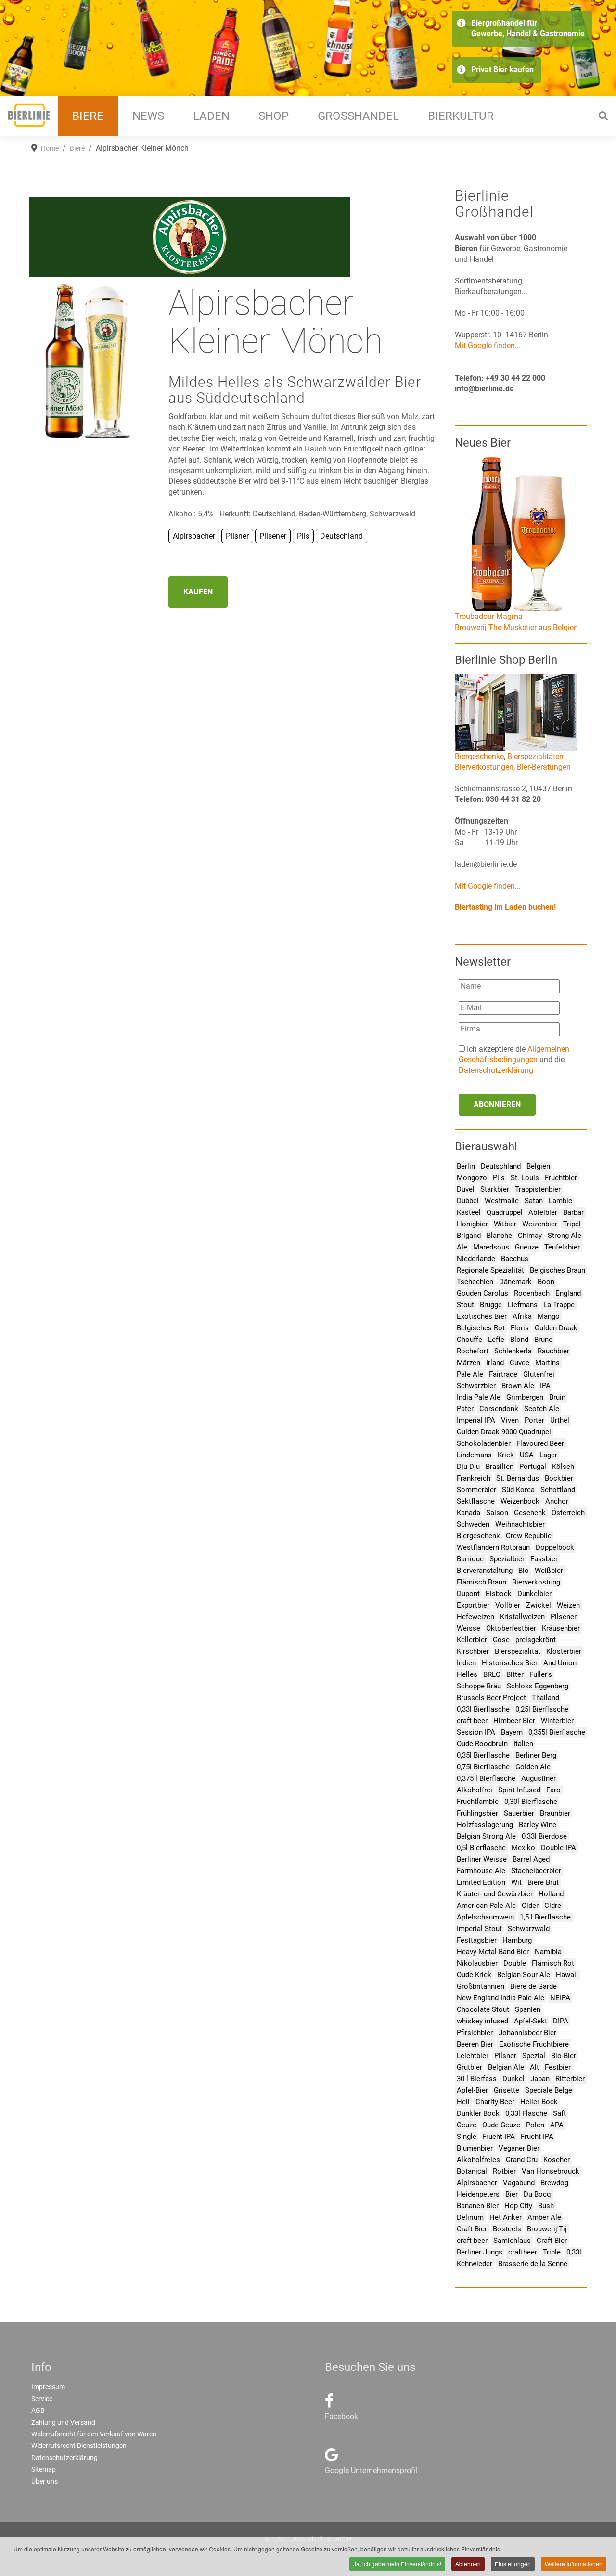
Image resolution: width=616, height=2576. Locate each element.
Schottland (558, 1490)
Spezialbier (507, 1559)
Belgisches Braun (558, 1270)
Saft (559, 2113)
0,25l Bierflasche (542, 1709)
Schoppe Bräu (479, 1686)
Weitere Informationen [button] (574, 2564)
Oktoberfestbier (511, 1628)
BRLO (492, 1674)
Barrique (470, 1559)
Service (42, 2399)
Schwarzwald (529, 1929)
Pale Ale (470, 1374)
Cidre (553, 1906)
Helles (467, 1674)
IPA (545, 1386)
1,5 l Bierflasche (545, 1917)
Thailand (545, 1698)
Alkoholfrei (475, 1790)
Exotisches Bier (482, 1316)
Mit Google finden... (488, 345)
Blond (519, 1340)
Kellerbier (472, 1640)
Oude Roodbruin (482, 1744)
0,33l (574, 2252)
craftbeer (523, 2252)
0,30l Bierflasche (531, 1802)
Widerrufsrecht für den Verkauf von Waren (94, 2434)
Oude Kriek (474, 1975)
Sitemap (44, 2469)
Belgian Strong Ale (486, 1836)
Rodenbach (532, 1293)
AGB (38, 2410)
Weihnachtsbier (520, 1524)
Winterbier (557, 1721)
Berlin (466, 1166)
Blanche (499, 1236)
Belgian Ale (506, 2067)
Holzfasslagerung (485, 1825)
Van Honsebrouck (551, 2171)
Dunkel (513, 2079)
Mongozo (472, 1178)
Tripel (572, 1224)
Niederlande (476, 1259)
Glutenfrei (539, 1374)
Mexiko (523, 1848)
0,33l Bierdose (544, 1836)
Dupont (468, 1594)
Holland (551, 1894)
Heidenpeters (478, 2194)
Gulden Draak (556, 1328)
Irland (495, 1363)
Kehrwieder (475, 2264)
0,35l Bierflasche (483, 1755)
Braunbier (555, 1813)
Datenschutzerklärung (496, 1070)
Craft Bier (472, 2229)
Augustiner (539, 1778)
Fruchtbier (561, 1178)
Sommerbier (476, 1490)
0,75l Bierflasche (483, 1767)
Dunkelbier (534, 1594)
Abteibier (543, 1212)
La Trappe (559, 1305)
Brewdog (554, 2183)
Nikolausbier (477, 1963)
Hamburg (517, 1940)
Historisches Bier (510, 1663)
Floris (520, 1328)
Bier (512, 2194)
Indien (466, 1663)
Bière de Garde (533, 1986)
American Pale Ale (486, 1906)
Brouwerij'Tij (547, 2229)
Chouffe (469, 1340)
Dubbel (468, 1201)
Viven (510, 1420)
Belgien (538, 1166)
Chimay (530, 1236)
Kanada (468, 1513)
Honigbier (472, 1224)
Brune (543, 1340)
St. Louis (525, 1178)
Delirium (470, 2217)
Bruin (557, 1397)
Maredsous (491, 1247)
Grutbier (469, 2067)
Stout (465, 1305)
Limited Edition (481, 1882)
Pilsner (505, 2056)
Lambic (560, 1201)
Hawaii (567, 1975)
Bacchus (515, 1259)
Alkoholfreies (478, 2160)
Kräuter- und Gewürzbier (495, 1894)
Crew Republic (529, 1536)
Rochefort (473, 1351)
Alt (534, 2067)
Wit (516, 1882)
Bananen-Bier (478, 2206)
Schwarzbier (476, 1386)
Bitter (515, 1674)
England (568, 1293)
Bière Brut (543, 1882)
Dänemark (515, 1282)
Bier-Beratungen (544, 767)
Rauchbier (553, 1351)
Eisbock (499, 1594)
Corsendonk (499, 1409)
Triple (552, 2252)
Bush (546, 2206)
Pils (499, 1178)
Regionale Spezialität (490, 1270)
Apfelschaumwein (485, 1917)
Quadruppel (505, 1212)
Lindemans (474, 1455)
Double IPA (558, 1848)
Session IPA (476, 1732)
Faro (553, 1790)
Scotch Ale (542, 1409)
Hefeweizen (475, 1617)
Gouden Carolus (482, 1293)
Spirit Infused (519, 1790)
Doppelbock (555, 1547)
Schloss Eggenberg (538, 1686)
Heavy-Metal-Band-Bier (493, 1952)
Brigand (469, 1236)
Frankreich (474, 1478)
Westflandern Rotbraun (493, 1547)
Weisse (468, 1628)
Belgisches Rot (481, 1328)
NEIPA (560, 1998)
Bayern (512, 1732)
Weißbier (549, 1571)
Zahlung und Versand (63, 2422)
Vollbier (508, 1605)
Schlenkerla (513, 1351)
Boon (546, 1282)
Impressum (48, 2387)
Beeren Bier (475, 2044)
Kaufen (198, 592)
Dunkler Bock (478, 2113)
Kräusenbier (561, 1628)
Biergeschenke (479, 756)
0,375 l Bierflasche (486, 1778)
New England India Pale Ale (500, 1998)
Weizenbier (540, 1224)
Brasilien (500, 1467)
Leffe (496, 1340)
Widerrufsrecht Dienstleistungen (79, 2446)
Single (467, 2137)
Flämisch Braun (481, 1582)
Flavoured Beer (540, 1443)
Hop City (518, 2206)
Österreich (568, 1513)
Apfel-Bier (472, 2090)
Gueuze (527, 1247)
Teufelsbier (562, 1247)
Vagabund (519, 2183)
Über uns (45, 2481)
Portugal (533, 1467)
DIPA (561, 2021)
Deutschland (501, 1166)
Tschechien (475, 1282)
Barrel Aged (531, 1859)
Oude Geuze (501, 2125)
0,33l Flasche (526, 2113)
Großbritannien (481, 1986)
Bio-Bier (564, 2056)
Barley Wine (538, 1825)
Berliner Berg (536, 1755)
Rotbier (504, 2171)
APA (557, 2125)
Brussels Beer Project (491, 1698)
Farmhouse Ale (481, 1871)
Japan (540, 2079)
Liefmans (523, 1305)
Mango (549, 1316)
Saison (497, 1513)
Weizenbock (520, 1501)
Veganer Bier (519, 2148)
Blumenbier (475, 2148)
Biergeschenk (478, 1536)
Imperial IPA (476, 1420)
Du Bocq (537, 2194)
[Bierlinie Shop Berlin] (516, 712)
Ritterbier (570, 2079)
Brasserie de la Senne (533, 2264)
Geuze (467, 2125)
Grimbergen (525, 1397)
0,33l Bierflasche (483, 1709)
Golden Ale (533, 1767)
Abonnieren (497, 1104)
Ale (462, 1247)
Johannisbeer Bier (527, 2033)
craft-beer (472, 1721)
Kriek (506, 1455)
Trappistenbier (538, 1189)
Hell (463, 2102)
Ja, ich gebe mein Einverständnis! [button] (397, 2564)
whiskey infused (482, 2021)
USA (527, 1455)
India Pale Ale (479, 1397)
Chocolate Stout (483, 2009)
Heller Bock (539, 2102)
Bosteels (507, 2229)
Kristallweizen (522, 1617)
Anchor (557, 1501)
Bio (524, 1571)
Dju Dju (468, 1467)
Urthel (560, 1420)
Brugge (491, 1305)
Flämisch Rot (553, 1963)
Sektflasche (476, 1501)
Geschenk (530, 1513)
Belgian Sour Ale (524, 1975)
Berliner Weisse (482, 1859)
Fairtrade (503, 1374)
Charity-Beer (495, 2102)
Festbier (558, 2067)
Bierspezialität (518, 1651)
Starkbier (495, 1189)
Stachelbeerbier (536, 1871)
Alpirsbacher (477, 2183)
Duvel (466, 1189)
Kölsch (563, 1467)
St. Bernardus (518, 1478)
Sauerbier (519, 1813)
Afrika (522, 1316)
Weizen (568, 1605)
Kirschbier (473, 1651)
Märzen (468, 1363)
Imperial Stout (479, 1929)
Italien (523, 1744)
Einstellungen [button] (513, 2564)
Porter (534, 1420)
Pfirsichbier (475, 2033)
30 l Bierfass (477, 2079)
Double (515, 1963)
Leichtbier (473, 2056)
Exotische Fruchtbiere (534, 2044)
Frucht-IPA (499, 2137)
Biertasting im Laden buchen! (505, 907)
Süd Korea (518, 1490)
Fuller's (541, 1674)
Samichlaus (512, 2241)
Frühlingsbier (477, 1813)
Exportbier (473, 1605)
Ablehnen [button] (468, 2564)
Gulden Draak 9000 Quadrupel (504, 1432)
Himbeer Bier (514, 1721)
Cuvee (520, 1363)
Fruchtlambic (478, 1802)
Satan (534, 1201)
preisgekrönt (536, 1640)
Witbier (505, 1224)
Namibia (548, 1952)
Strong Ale (565, 1236)
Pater (465, 1409)
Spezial (534, 2056)
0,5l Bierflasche (481, 1848)
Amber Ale (544, 2217)
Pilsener (564, 1617)
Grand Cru (522, 2160)
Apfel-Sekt (531, 2021)
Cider (530, 1906)
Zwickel (539, 1605)
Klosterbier (564, 1651)
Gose (501, 1640)
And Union (560, 1663)
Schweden (473, 1524)
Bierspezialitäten (535, 756)
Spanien (528, 2009)
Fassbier (544, 1559)
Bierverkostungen (484, 767)
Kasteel (469, 1212)
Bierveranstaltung (485, 1571)
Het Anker (506, 2217)
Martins (547, 1363)
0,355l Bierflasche (557, 1732)
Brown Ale (518, 1386)
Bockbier (559, 1478)
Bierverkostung (536, 1582)
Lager (548, 1455)
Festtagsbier (477, 1940)
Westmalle (502, 1201)
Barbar (573, 1212)
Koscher (557, 2160)
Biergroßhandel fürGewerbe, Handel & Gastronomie (528, 28)
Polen (535, 2125)
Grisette (507, 2090)
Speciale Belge (549, 2090)
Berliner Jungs (480, 2252)
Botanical (472, 2171)
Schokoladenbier (484, 1443)
